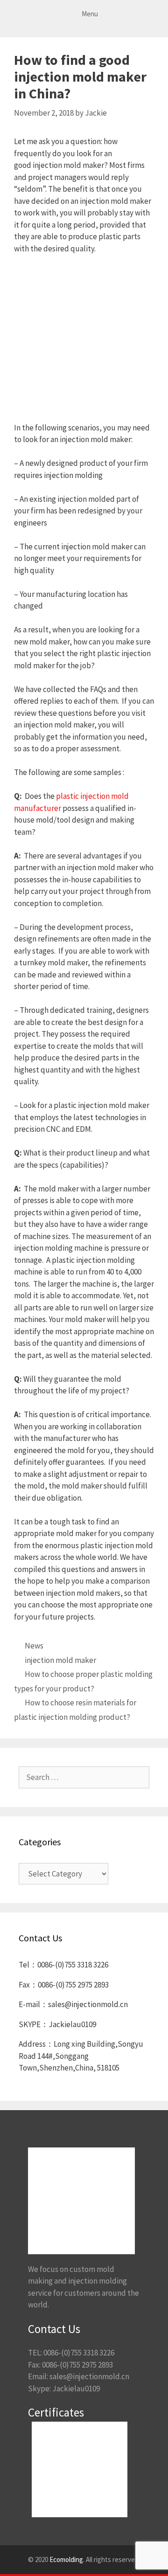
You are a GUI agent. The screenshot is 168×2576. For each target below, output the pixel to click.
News (34, 1646)
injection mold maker (60, 1660)
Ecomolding (66, 2559)
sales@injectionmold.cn (89, 2376)
